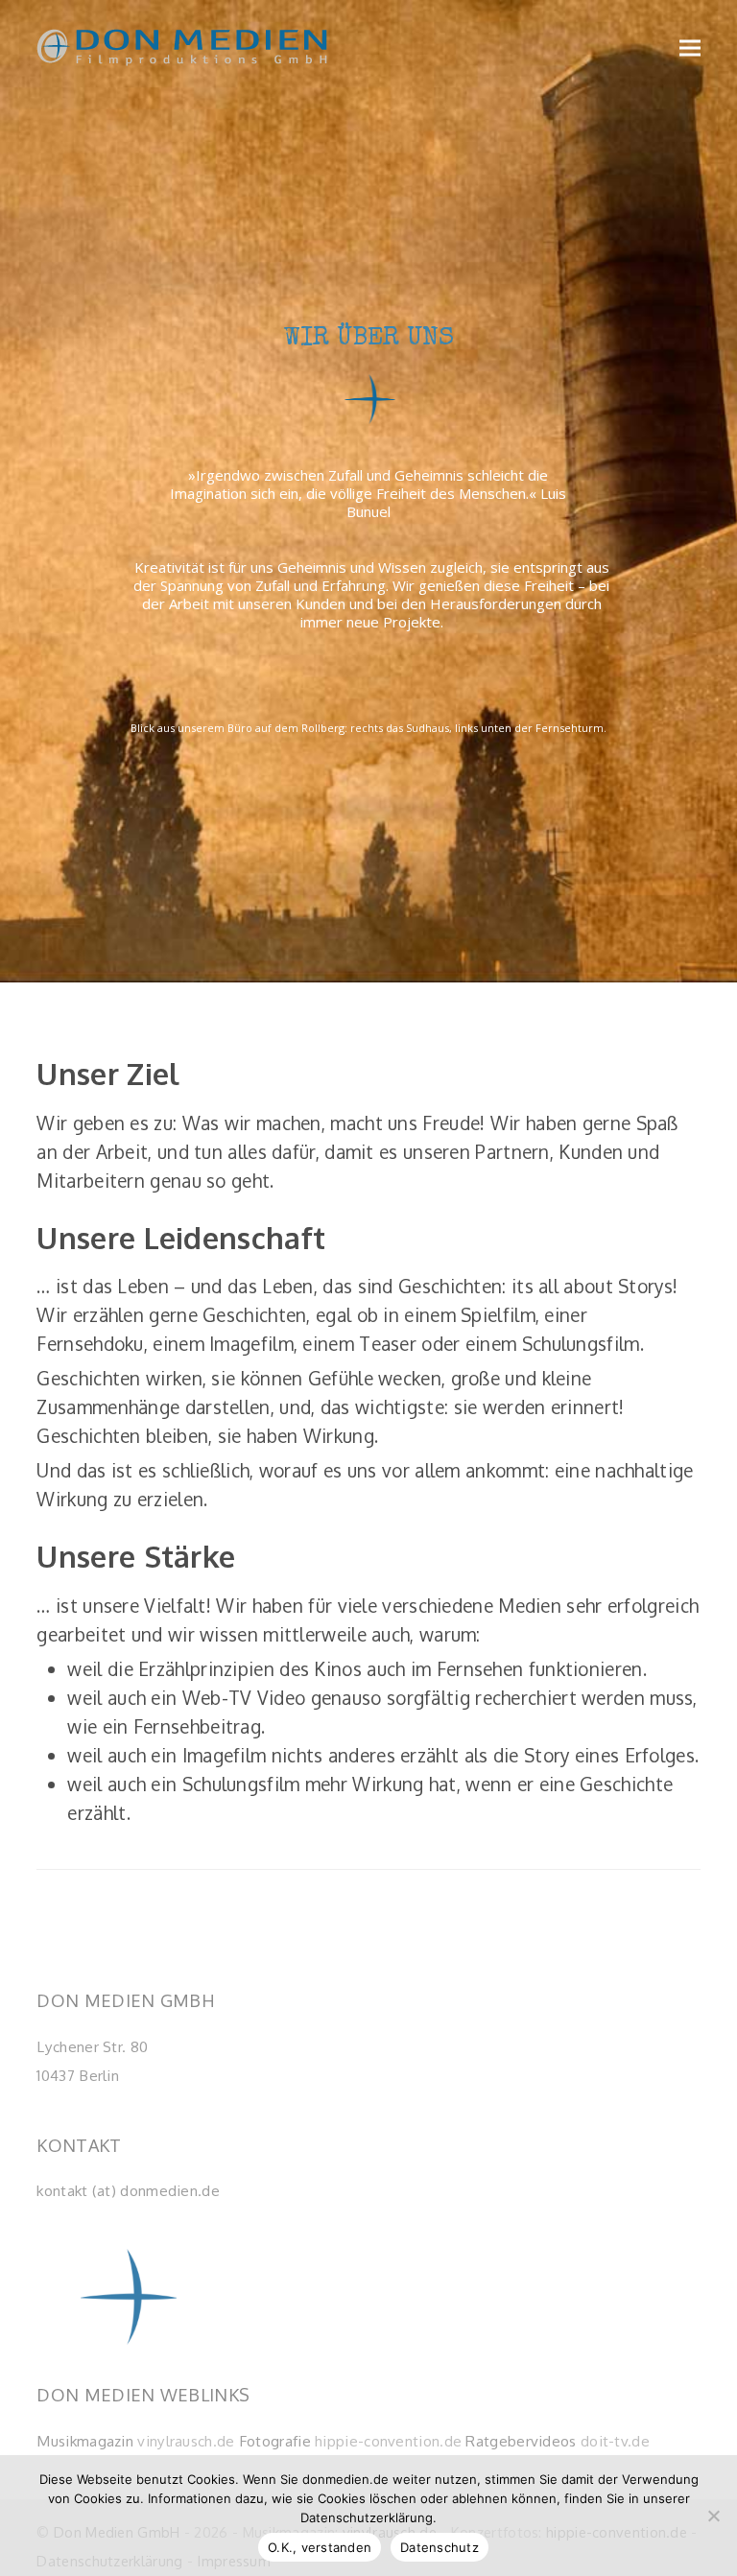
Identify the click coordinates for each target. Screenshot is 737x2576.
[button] (690, 47)
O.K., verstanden (320, 2547)
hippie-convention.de (388, 2441)
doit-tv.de (615, 2441)
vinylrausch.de (186, 2441)
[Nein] (713, 2516)
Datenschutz (440, 2547)
